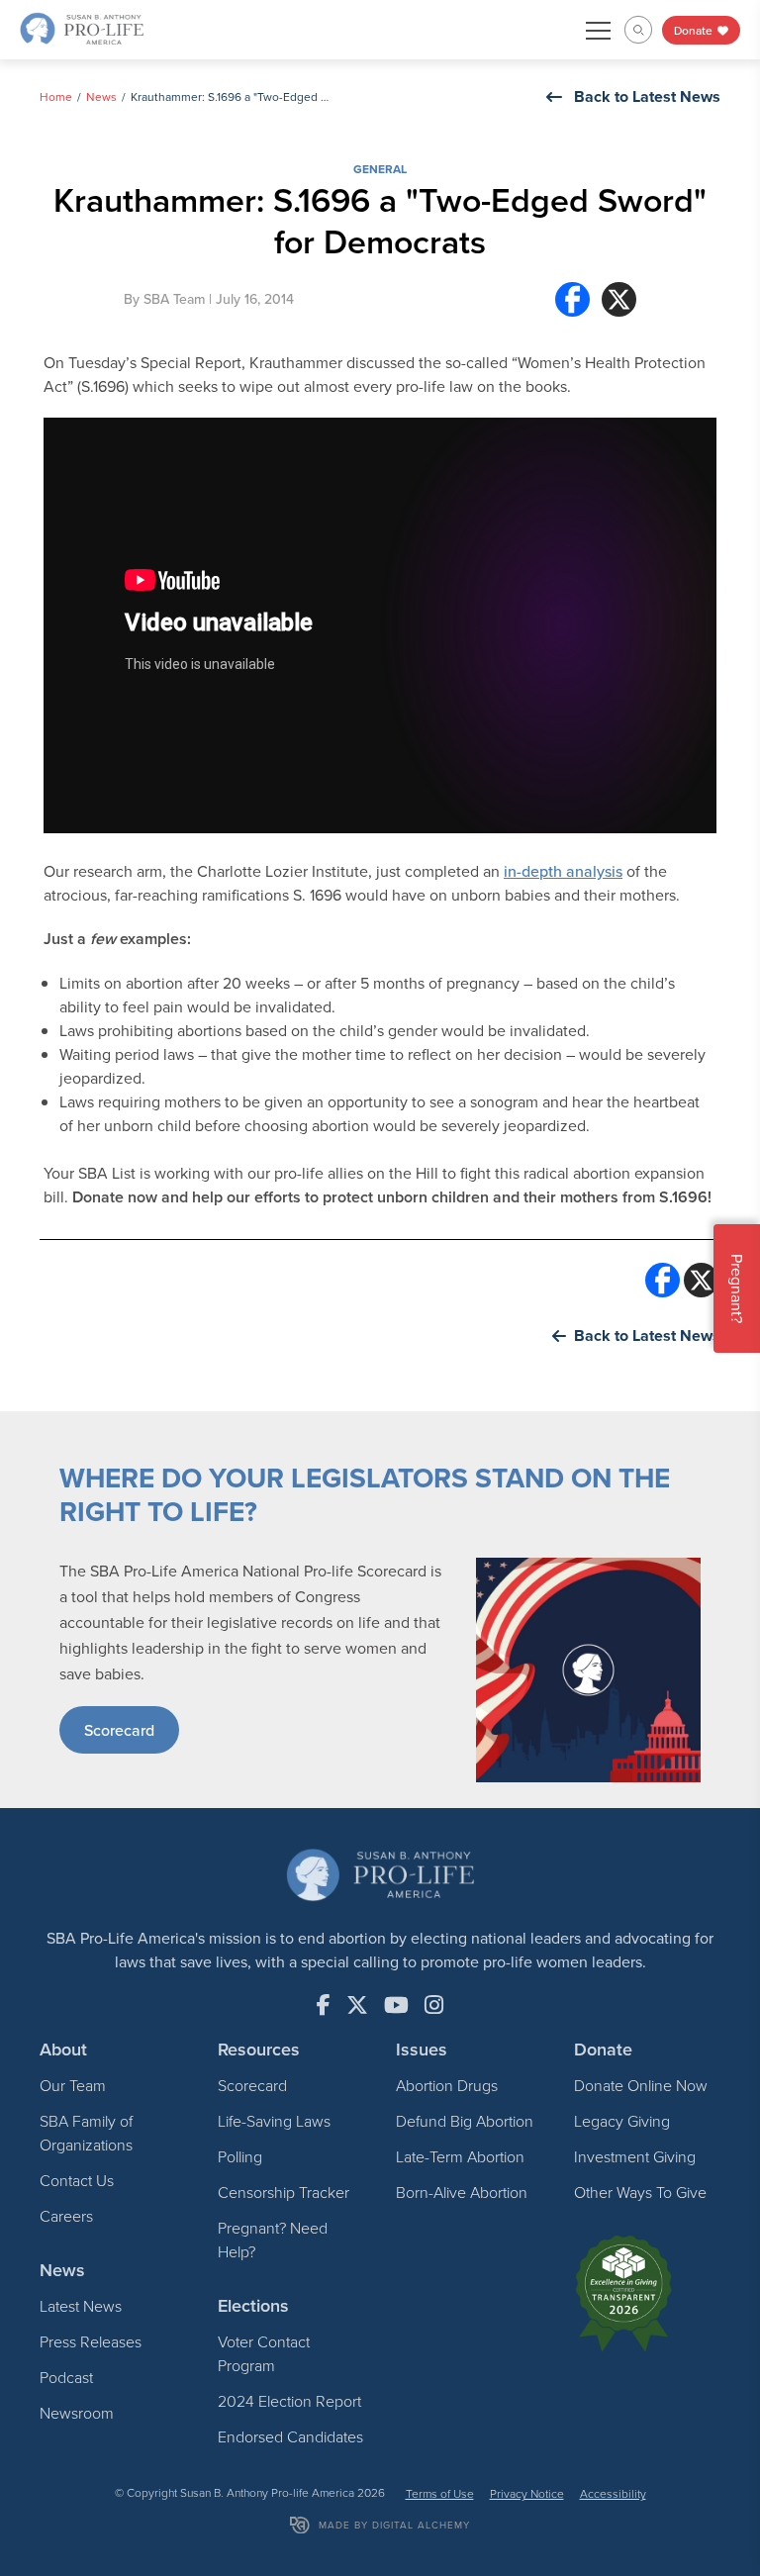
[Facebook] (572, 299)
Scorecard (119, 1730)
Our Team (73, 2085)
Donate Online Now (641, 2085)
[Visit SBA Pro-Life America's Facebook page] (324, 2005)
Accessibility (613, 2493)
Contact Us (77, 2180)
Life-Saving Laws (274, 2121)
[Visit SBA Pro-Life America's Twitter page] (357, 2005)
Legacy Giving (622, 2121)
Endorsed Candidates (290, 2436)
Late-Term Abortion (460, 2156)
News (101, 96)
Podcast (66, 2377)
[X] (619, 299)
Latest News (81, 2306)
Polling (240, 2156)
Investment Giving (635, 2156)
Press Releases (91, 2341)
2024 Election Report (289, 2401)
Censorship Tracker (284, 2192)
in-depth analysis (563, 871)
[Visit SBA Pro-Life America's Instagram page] (434, 2005)
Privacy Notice (527, 2493)
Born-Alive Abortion (462, 2192)
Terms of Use (440, 2493)
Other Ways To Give (640, 2192)
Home (56, 96)
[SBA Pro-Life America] (82, 28)
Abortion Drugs (447, 2085)
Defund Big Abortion (465, 2121)
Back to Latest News (647, 96)
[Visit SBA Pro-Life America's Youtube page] (396, 2005)
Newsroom (77, 2413)
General (380, 169)
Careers (66, 2216)
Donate (695, 30)
